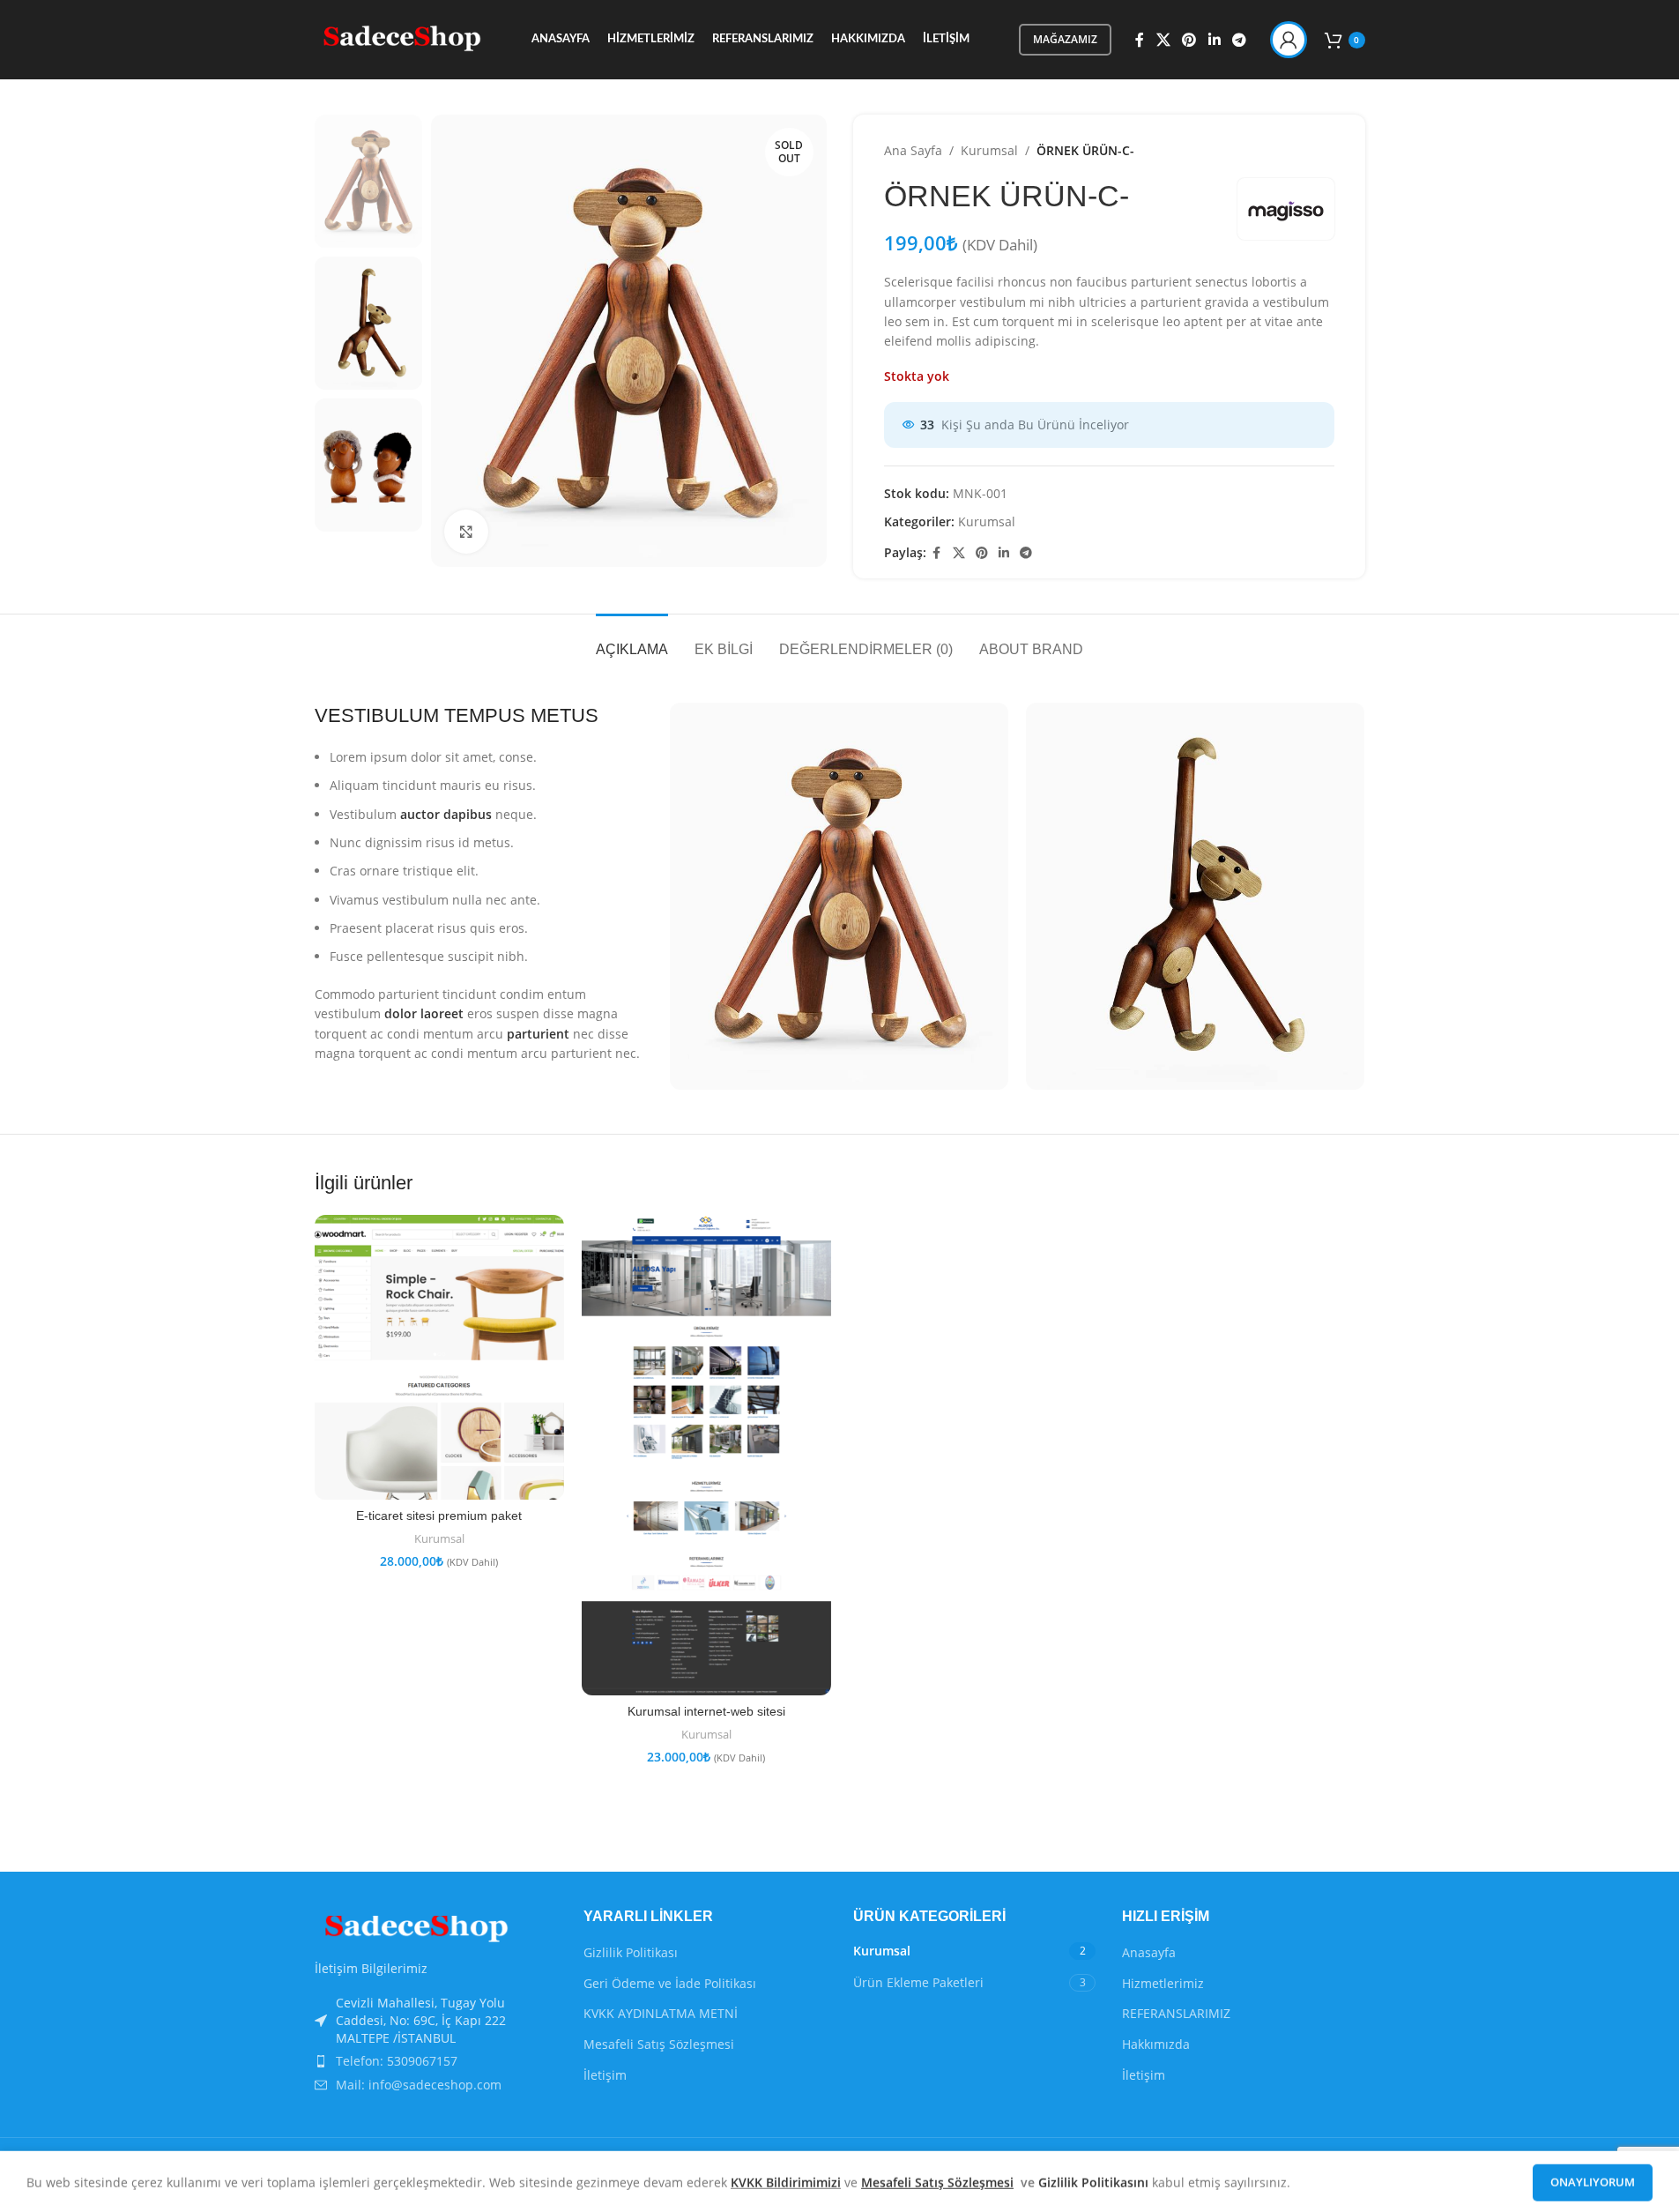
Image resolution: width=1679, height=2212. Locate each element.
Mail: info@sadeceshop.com (419, 2085)
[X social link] (1163, 40)
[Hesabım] (1289, 40)
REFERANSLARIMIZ (1176, 2013)
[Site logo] (398, 38)
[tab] (632, 641)
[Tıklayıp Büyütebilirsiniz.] (466, 532)
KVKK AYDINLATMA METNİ (661, 2013)
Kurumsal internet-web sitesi (706, 1711)
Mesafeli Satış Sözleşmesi (659, 2044)
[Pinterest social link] (1189, 40)
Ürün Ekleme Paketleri (918, 1982)
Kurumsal (989, 150)
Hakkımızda (1156, 2044)
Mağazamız (1065, 39)
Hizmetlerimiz (1163, 1983)
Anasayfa (1149, 1952)
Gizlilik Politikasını (1095, 2180)
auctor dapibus (446, 814)
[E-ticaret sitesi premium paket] (439, 1357)
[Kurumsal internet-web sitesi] (706, 1455)
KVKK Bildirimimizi (786, 2180)
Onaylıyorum (1593, 2179)
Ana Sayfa (913, 150)
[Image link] (412, 1928)
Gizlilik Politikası (631, 1952)
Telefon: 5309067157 (397, 2061)
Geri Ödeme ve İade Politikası (670, 1983)
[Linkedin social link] (1214, 40)
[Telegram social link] (1239, 40)
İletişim (605, 2075)
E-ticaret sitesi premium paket (439, 1516)
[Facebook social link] (1140, 40)
